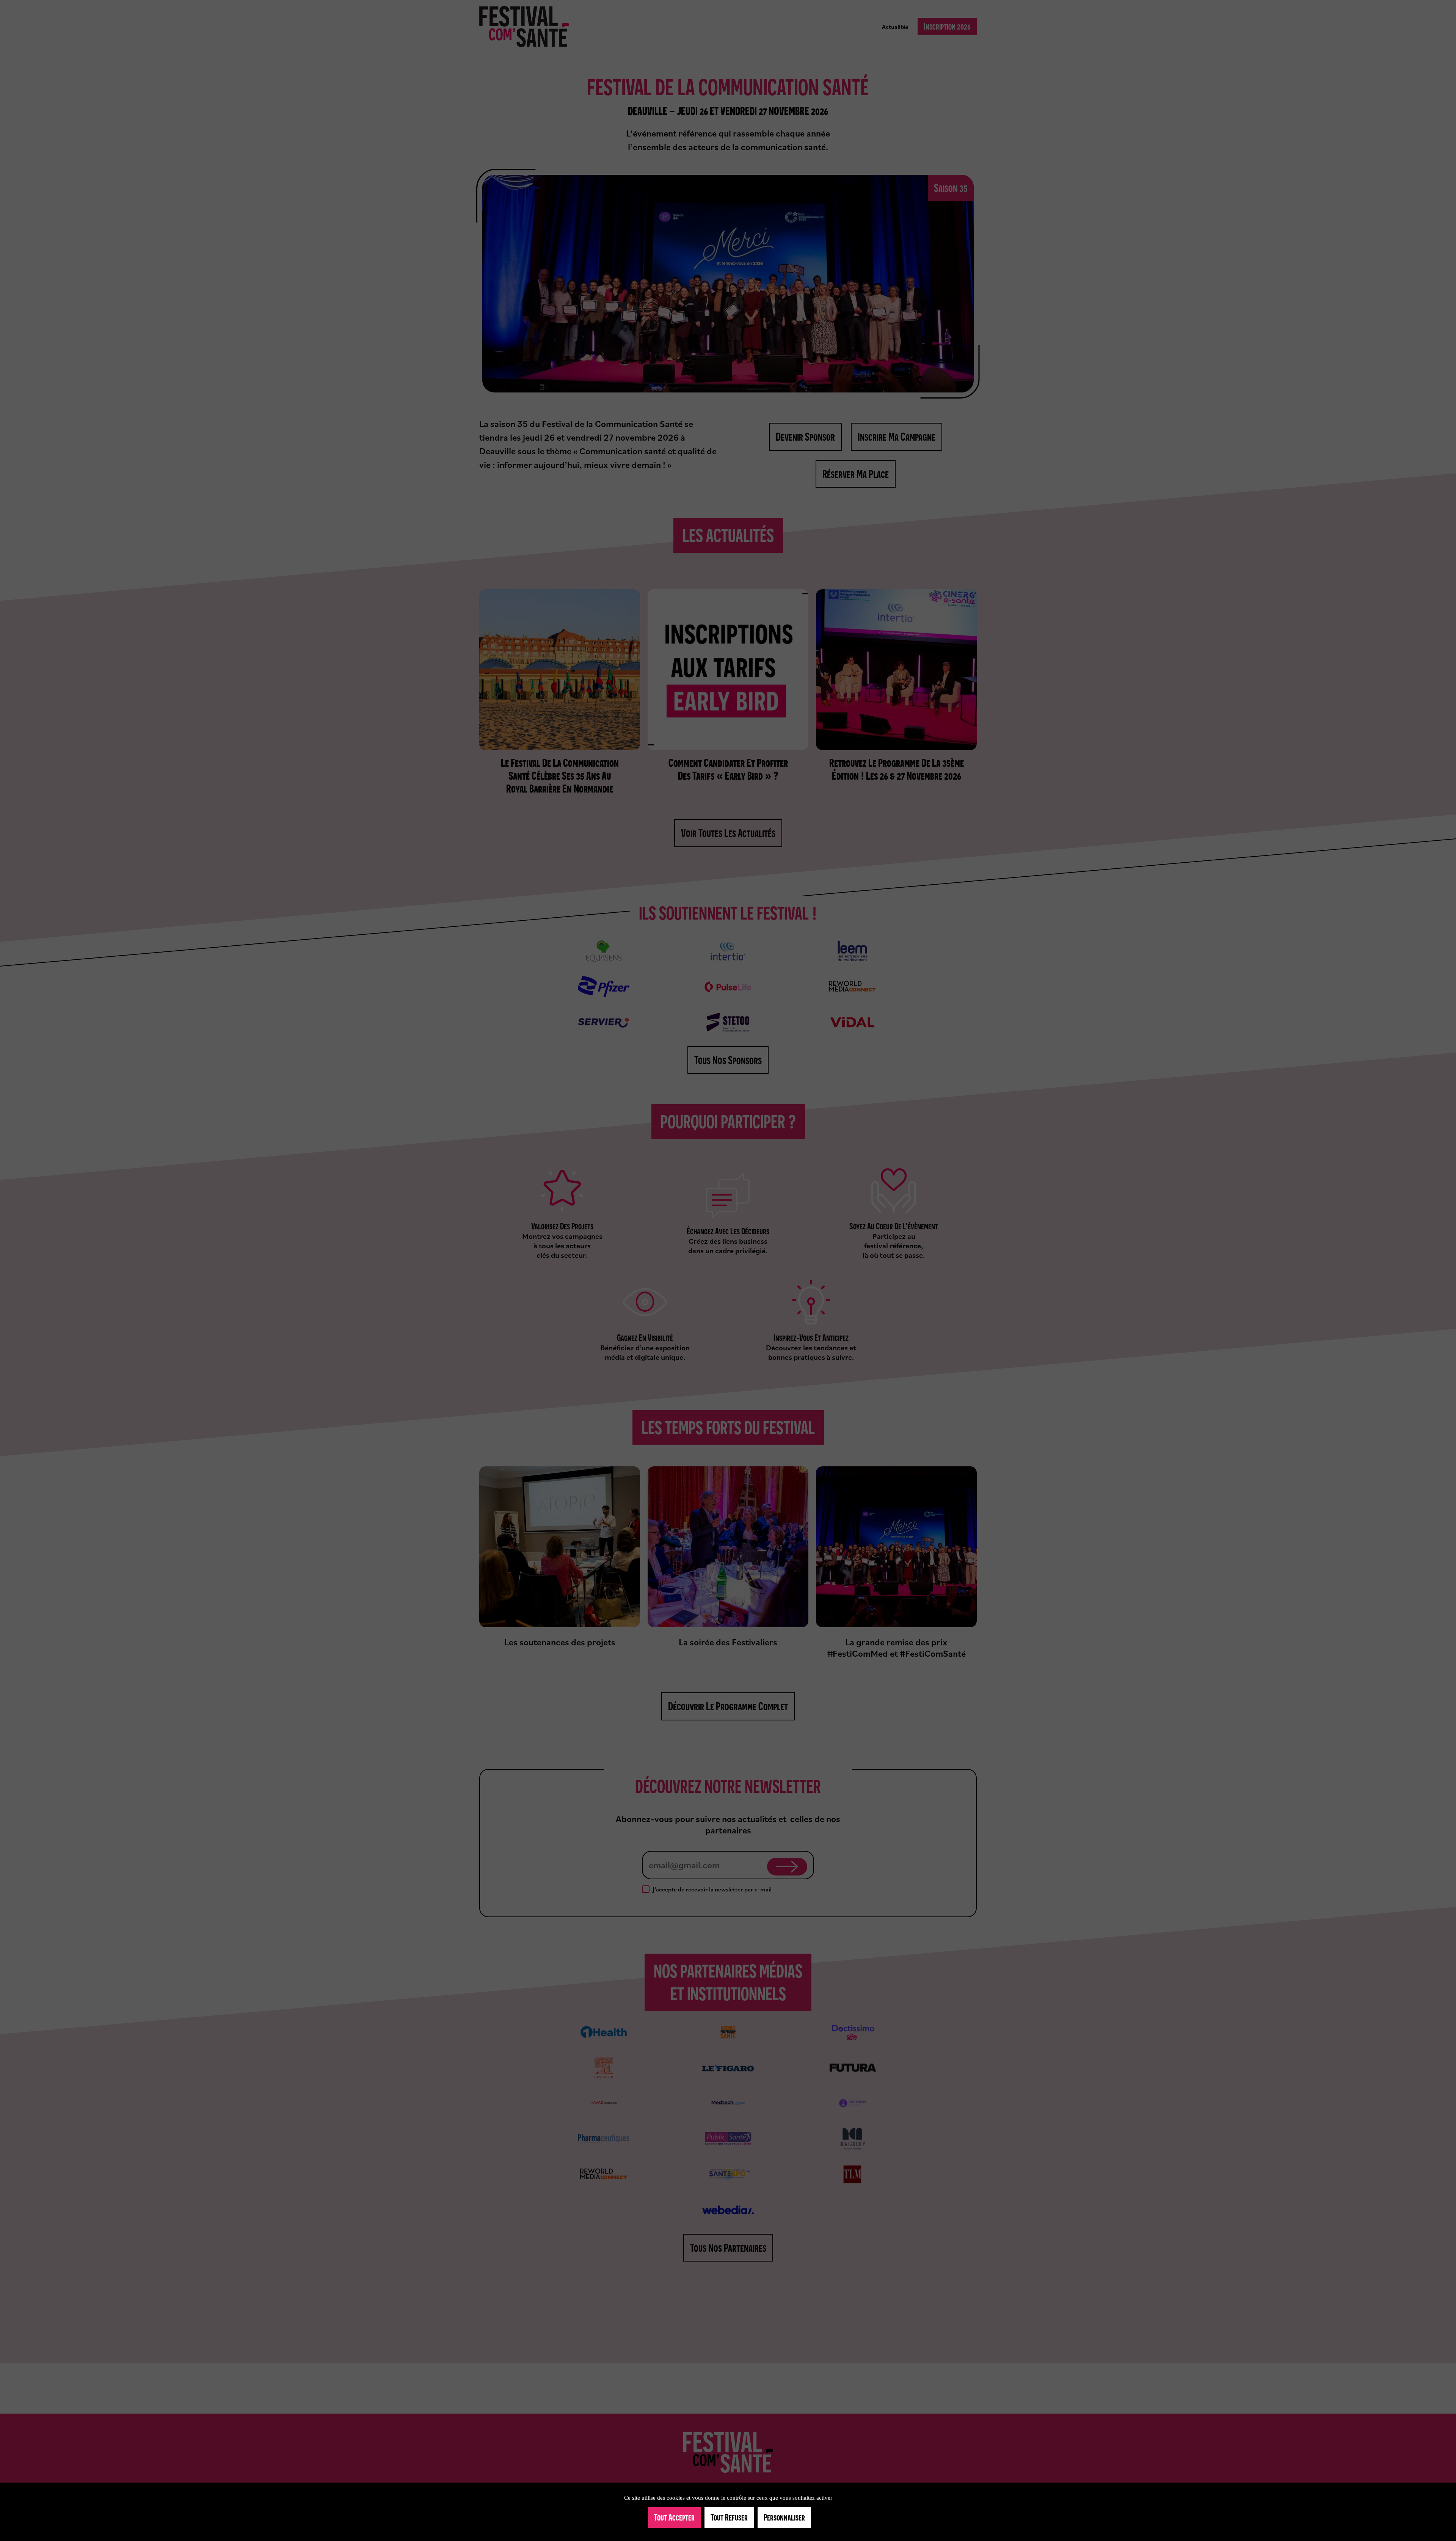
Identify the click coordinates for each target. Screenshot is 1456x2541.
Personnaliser (784, 2517)
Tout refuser (729, 2517)
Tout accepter (674, 2517)
